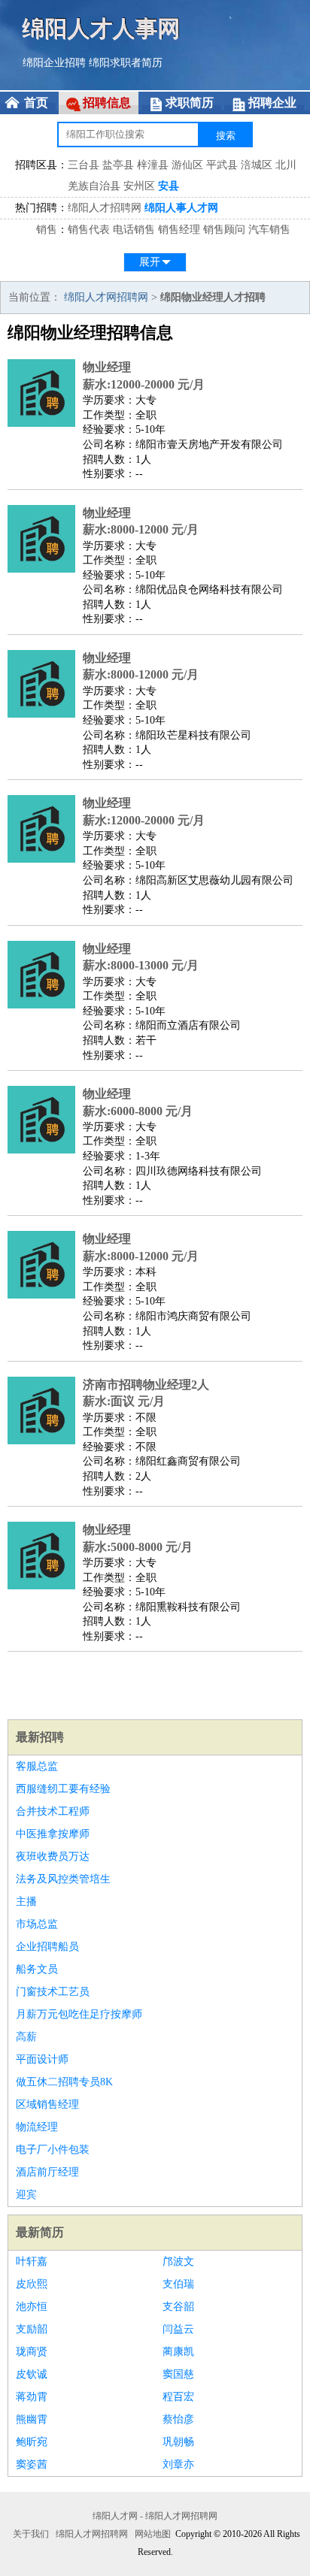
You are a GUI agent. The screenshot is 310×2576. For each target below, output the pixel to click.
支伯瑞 (178, 2284)
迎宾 (26, 2195)
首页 (36, 103)
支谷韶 (178, 2307)
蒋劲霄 (32, 2397)
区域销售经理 (47, 2104)
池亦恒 (32, 2307)
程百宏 (178, 2397)
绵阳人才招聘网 (105, 208)
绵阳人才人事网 (102, 28)
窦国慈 (178, 2374)
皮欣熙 (32, 2284)
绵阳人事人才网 (181, 208)
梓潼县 (153, 165)
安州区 (139, 186)
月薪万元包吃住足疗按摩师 (79, 2014)
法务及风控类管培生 (63, 1879)
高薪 (26, 2037)
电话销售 (134, 230)
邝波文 (178, 2262)
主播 (26, 1902)
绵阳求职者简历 (126, 63)
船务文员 (37, 1969)
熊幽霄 (32, 2419)
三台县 (84, 165)
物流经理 (37, 2127)
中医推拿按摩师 (53, 1834)
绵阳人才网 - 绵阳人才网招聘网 (155, 2516)
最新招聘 (40, 1737)
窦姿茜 (32, 2464)
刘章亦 (178, 2464)
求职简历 (190, 103)
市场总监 (37, 1924)
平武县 (222, 165)
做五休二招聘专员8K (64, 2082)
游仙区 (187, 165)
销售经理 (179, 230)
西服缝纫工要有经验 (63, 1789)
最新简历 (40, 2232)
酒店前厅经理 (47, 2172)
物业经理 (107, 367)
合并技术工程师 (53, 1811)
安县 (169, 186)
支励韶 (32, 2329)
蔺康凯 (178, 2352)
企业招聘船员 (47, 1947)
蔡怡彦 (178, 2419)
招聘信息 (107, 103)
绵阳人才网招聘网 (106, 297)
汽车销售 (269, 230)
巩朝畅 (178, 2442)
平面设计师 (42, 2059)
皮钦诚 (32, 2374)
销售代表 (89, 230)
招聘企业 (272, 103)
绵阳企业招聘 (54, 63)
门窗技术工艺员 (53, 1992)
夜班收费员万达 (53, 1856)
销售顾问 (224, 230)
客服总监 (37, 1766)
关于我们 (31, 2534)
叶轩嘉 (32, 2262)
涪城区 (257, 165)
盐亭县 (118, 165)
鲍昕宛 (32, 2442)
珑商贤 (32, 2352)
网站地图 (153, 2534)
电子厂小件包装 (53, 2150)
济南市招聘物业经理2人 (146, 1385)
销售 (47, 230)
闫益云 (178, 2329)
